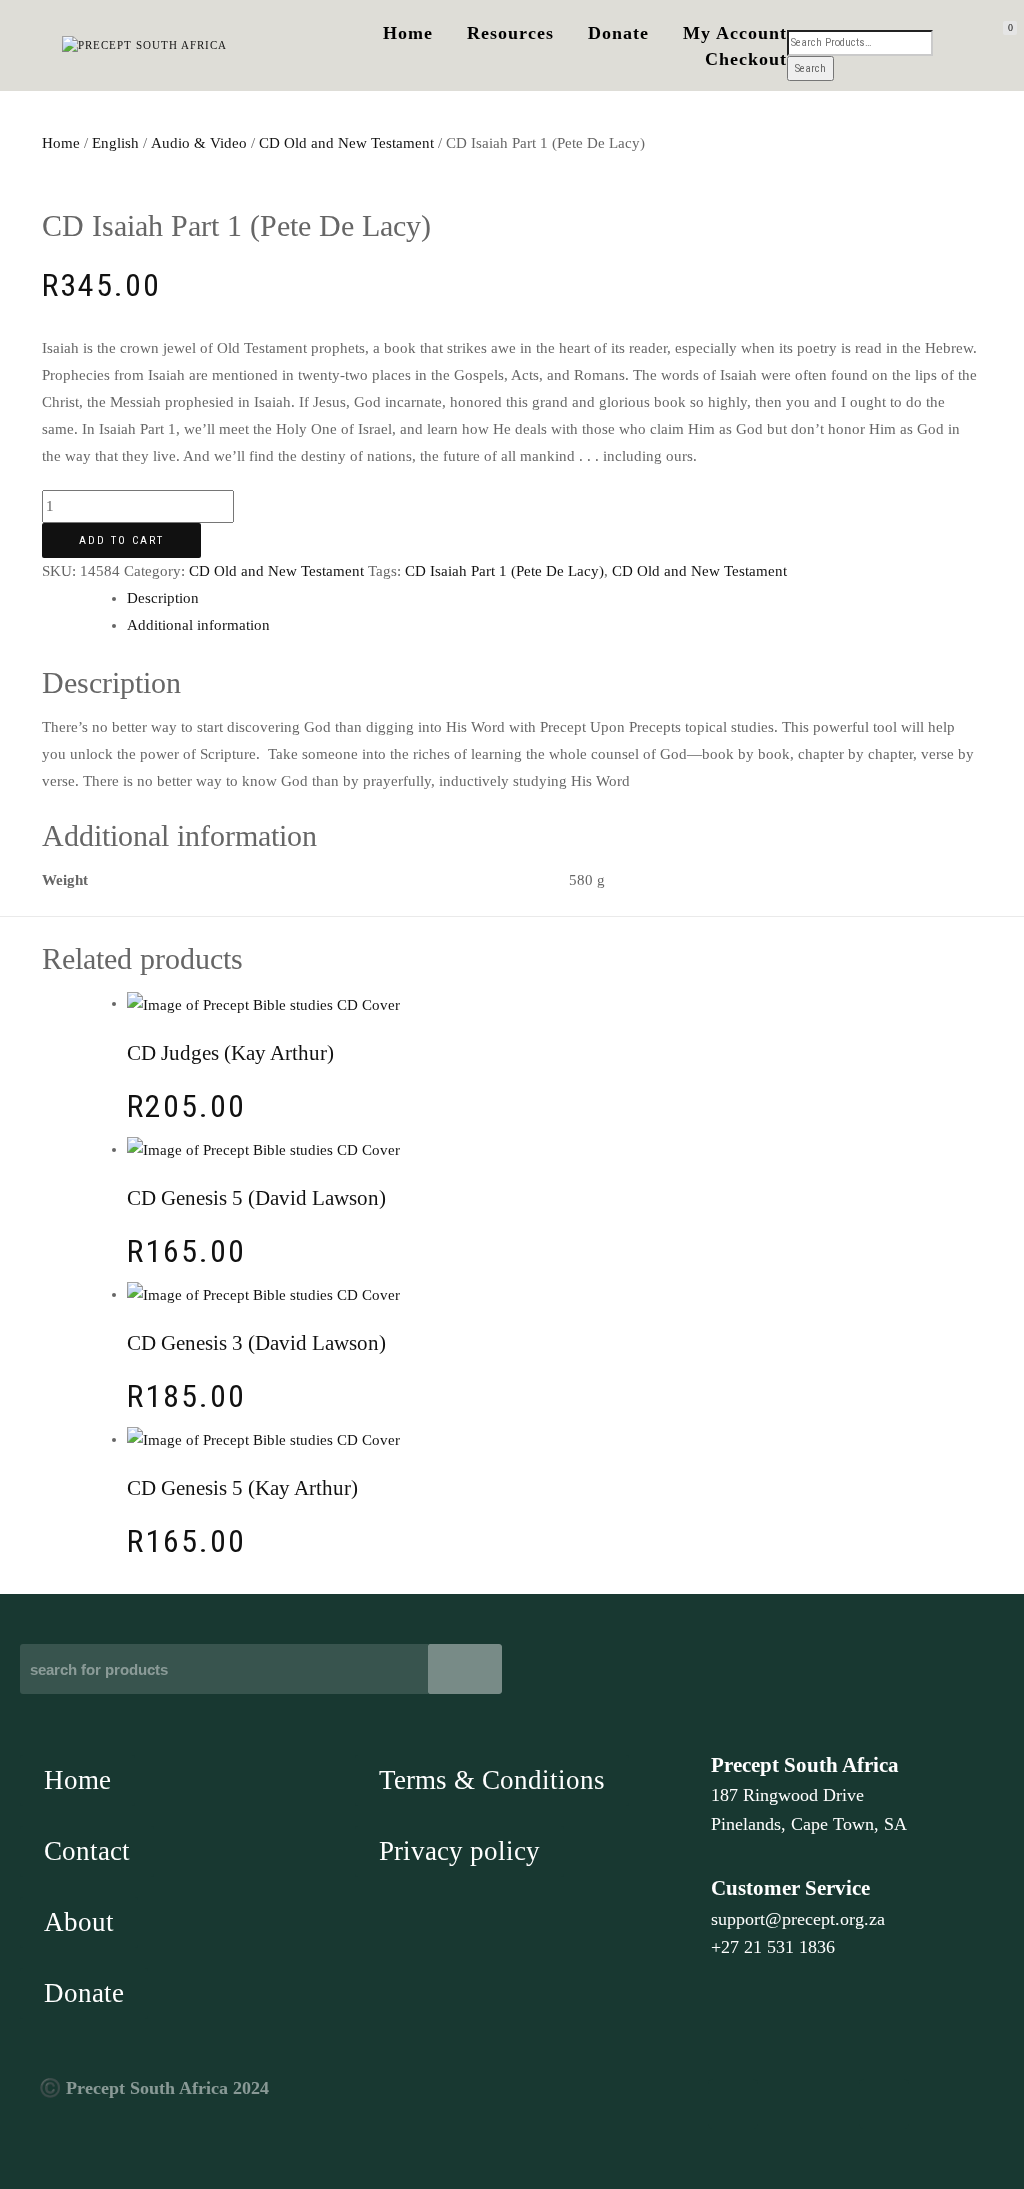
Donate (618, 33)
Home (408, 33)
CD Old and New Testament (346, 143)
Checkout (746, 59)
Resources (510, 33)
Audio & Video (199, 143)
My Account (735, 33)
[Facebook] (733, 2104)
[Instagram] (884, 2104)
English (115, 143)
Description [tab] (163, 598)
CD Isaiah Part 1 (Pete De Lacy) (504, 571)
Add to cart (121, 540)
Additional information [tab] (198, 625)
